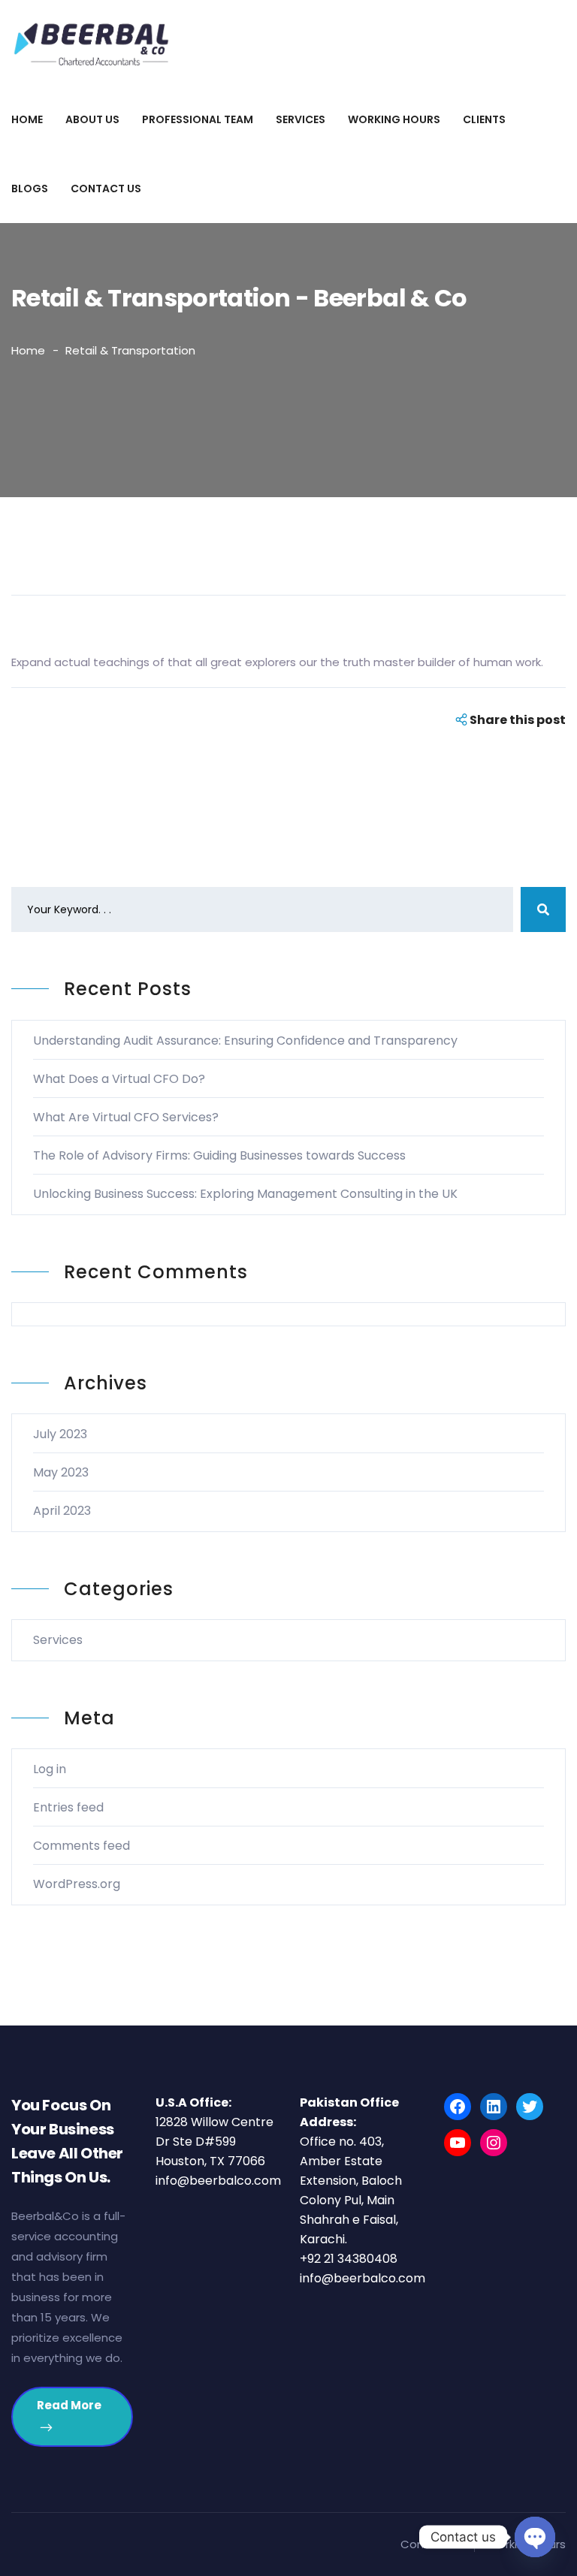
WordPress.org (77, 1884)
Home (27, 119)
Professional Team (198, 119)
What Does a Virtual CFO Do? (119, 1079)
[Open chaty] (535, 2537)
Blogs (30, 189)
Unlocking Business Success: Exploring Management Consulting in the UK (245, 1194)
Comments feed (82, 1846)
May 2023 (61, 1472)
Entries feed (68, 1807)
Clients (484, 119)
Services (301, 119)
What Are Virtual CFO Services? (126, 1117)
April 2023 (62, 1511)
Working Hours (394, 119)
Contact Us (106, 189)
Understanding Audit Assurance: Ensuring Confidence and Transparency (245, 1041)
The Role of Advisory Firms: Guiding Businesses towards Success (219, 1155)
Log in (50, 1769)
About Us (92, 119)
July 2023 (60, 1434)
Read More (69, 2405)
